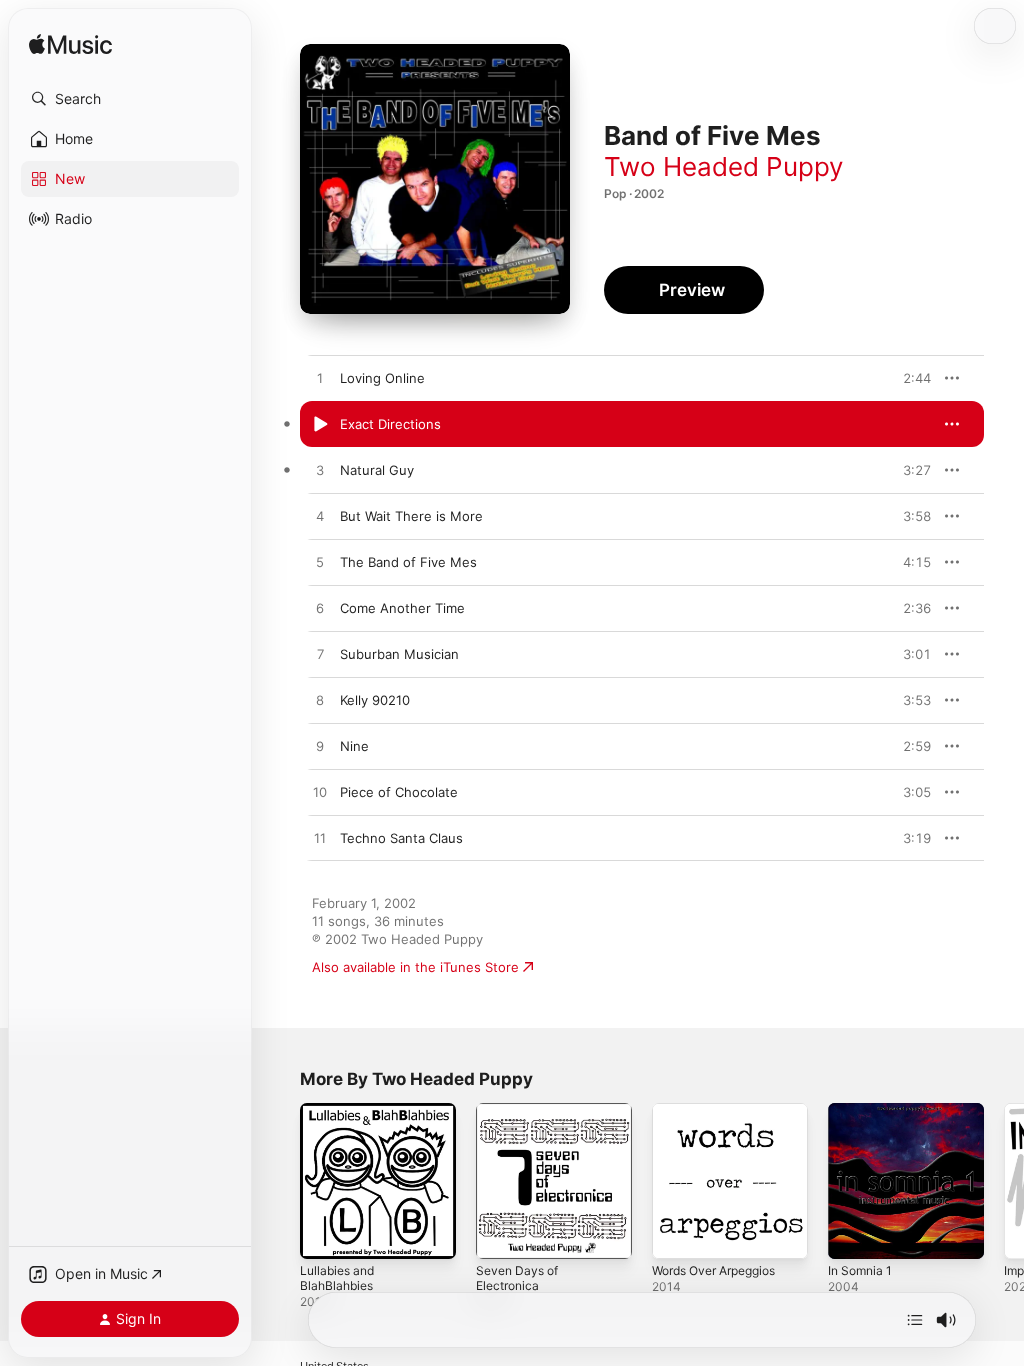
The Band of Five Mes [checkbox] (408, 562)
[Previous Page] (280, 1181)
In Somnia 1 (860, 1270)
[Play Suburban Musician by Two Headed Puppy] (320, 655)
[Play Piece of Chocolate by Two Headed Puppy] (320, 793)
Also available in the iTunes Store (415, 967)
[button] (130, 99)
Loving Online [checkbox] (382, 378)
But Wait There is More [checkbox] (411, 516)
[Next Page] (1004, 1181)
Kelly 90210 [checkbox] (375, 700)
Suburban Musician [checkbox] (399, 654)
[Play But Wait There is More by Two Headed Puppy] (320, 517)
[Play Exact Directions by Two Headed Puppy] (320, 425)
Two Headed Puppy (723, 166)
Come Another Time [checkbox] (402, 608)
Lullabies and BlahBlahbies (337, 1278)
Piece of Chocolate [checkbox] (399, 792)
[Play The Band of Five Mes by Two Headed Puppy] (320, 563)
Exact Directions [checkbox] (390, 424)
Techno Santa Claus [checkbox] (401, 838)
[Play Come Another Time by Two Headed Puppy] (320, 609)
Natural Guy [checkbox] (377, 470)
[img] (70, 45)
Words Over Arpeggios (713, 1270)
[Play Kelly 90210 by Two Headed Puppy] (320, 701)
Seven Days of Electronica (517, 1278)
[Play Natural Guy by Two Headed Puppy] (320, 471)
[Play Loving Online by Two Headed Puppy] (320, 379)
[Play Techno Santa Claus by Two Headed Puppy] (320, 839)
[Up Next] (915, 1320)
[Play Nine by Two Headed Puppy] (320, 747)
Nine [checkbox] (354, 746)
